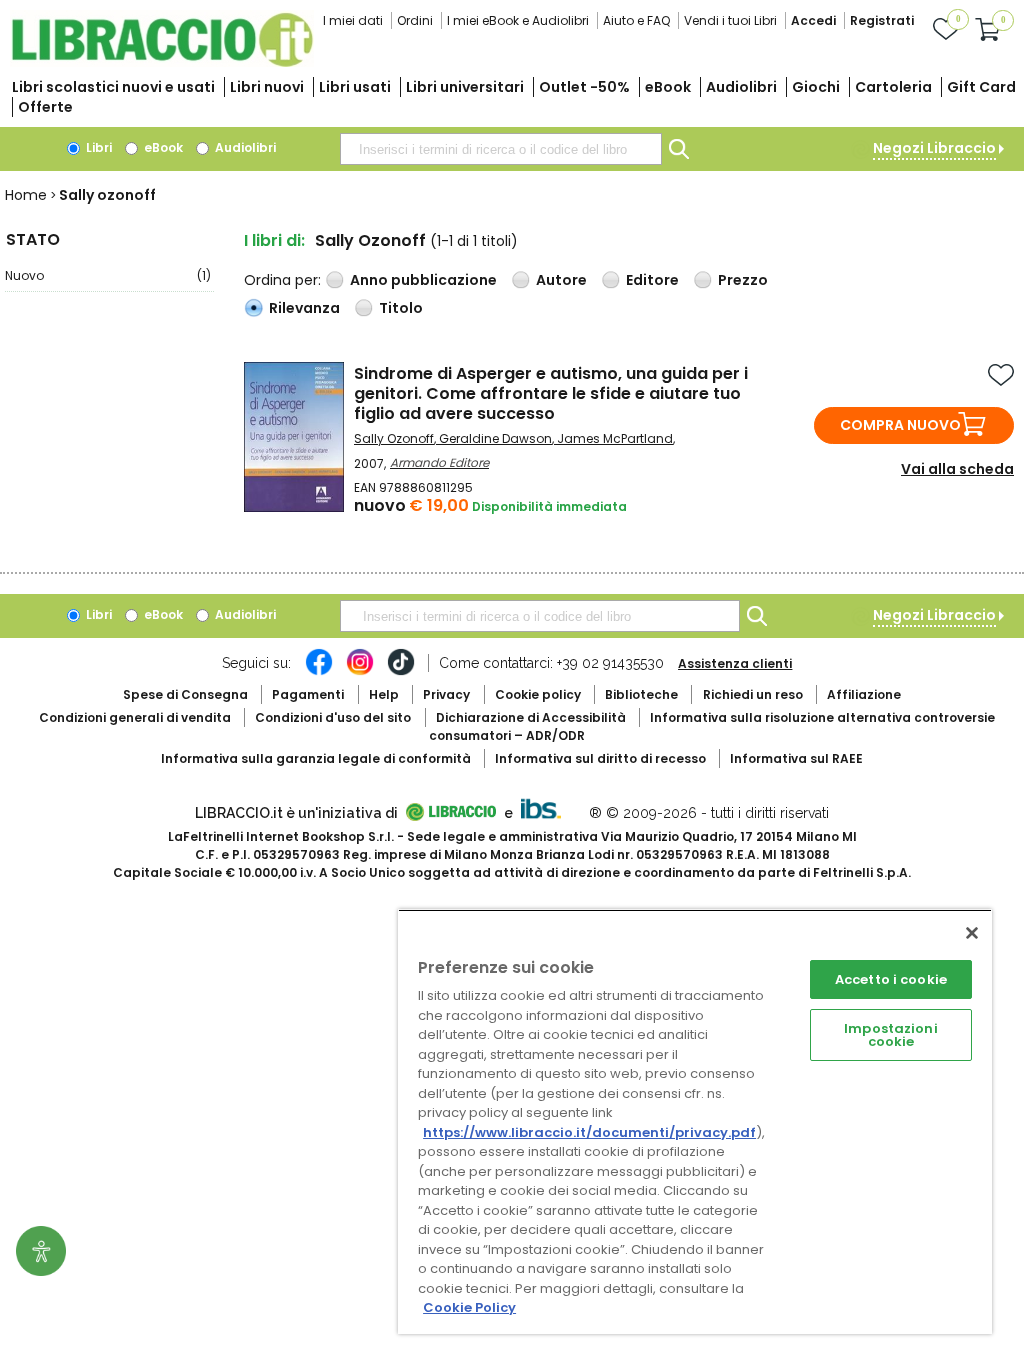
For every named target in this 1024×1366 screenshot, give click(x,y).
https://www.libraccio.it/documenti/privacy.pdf (589, 1132)
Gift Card (981, 87)
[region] (695, 1121)
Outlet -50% (584, 87)
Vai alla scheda (957, 469)
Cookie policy (538, 694)
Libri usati (355, 87)
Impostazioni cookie (891, 1035)
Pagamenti (308, 694)
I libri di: (274, 240)
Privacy (446, 694)
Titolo (401, 308)
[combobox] (501, 149)
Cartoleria (893, 87)
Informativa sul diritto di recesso (600, 758)
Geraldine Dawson (495, 438)
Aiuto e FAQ (636, 20)
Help (384, 694)
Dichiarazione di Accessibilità (531, 717)
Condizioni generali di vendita (135, 717)
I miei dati (353, 20)
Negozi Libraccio (934, 148)
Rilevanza (304, 308)
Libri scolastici (113, 87)
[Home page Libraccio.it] (162, 62)
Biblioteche (641, 694)
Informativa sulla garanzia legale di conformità (316, 758)
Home (26, 195)
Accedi (813, 20)
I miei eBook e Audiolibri (518, 20)
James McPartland (615, 438)
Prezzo (743, 280)
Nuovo (108, 275)
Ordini (415, 20)
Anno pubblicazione (423, 280)
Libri (97, 147)
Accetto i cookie (891, 979)
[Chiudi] (972, 933)
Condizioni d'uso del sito (333, 717)
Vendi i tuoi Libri (730, 20)
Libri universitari (465, 87)
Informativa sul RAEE (796, 758)
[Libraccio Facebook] (319, 672)
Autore (561, 280)
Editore (652, 280)
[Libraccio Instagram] (360, 672)
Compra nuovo (900, 425)
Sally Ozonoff (394, 438)
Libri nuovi (267, 87)
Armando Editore (439, 462)
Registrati (882, 20)
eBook (668, 87)
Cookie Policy (469, 1307)
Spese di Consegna (185, 694)
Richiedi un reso (753, 694)
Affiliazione (864, 694)
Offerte (45, 107)
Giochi (816, 87)
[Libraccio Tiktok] (401, 672)
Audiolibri (741, 87)
